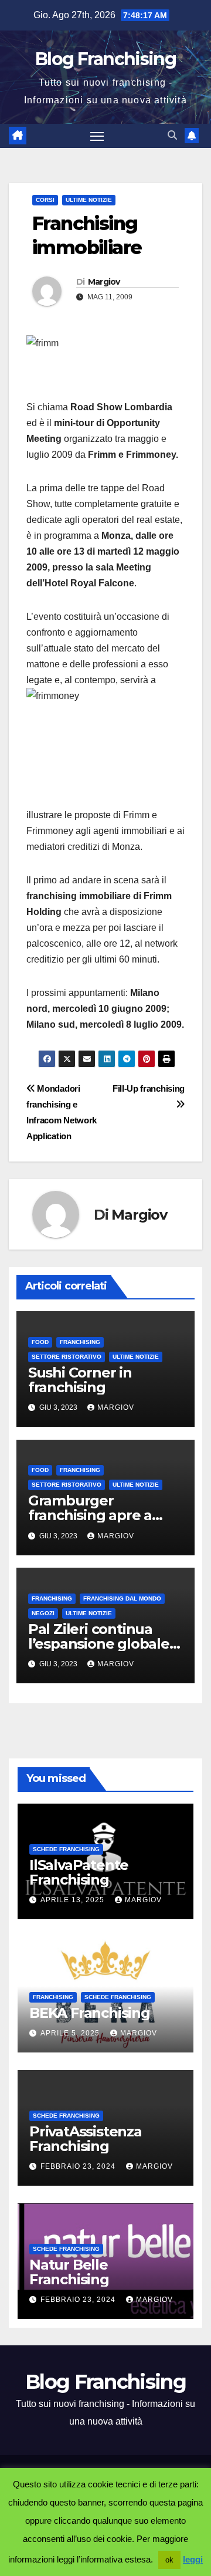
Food (40, 1342)
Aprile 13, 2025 (74, 1900)
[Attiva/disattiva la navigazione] (97, 136)
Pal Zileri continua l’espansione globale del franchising (99, 1644)
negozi (43, 1613)
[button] (172, 135)
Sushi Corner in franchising (80, 1380)
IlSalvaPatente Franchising (79, 1872)
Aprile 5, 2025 (71, 2033)
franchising (80, 1342)
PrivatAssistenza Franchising (86, 2139)
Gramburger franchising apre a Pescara (90, 1515)
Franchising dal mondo (122, 1598)
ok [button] (169, 2560)
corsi (45, 200)
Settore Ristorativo (67, 1357)
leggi (193, 2559)
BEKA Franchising (90, 2013)
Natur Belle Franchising (69, 2272)
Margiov (104, 282)
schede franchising (66, 1849)
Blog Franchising (105, 59)
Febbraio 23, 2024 (79, 2166)
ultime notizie (89, 200)
